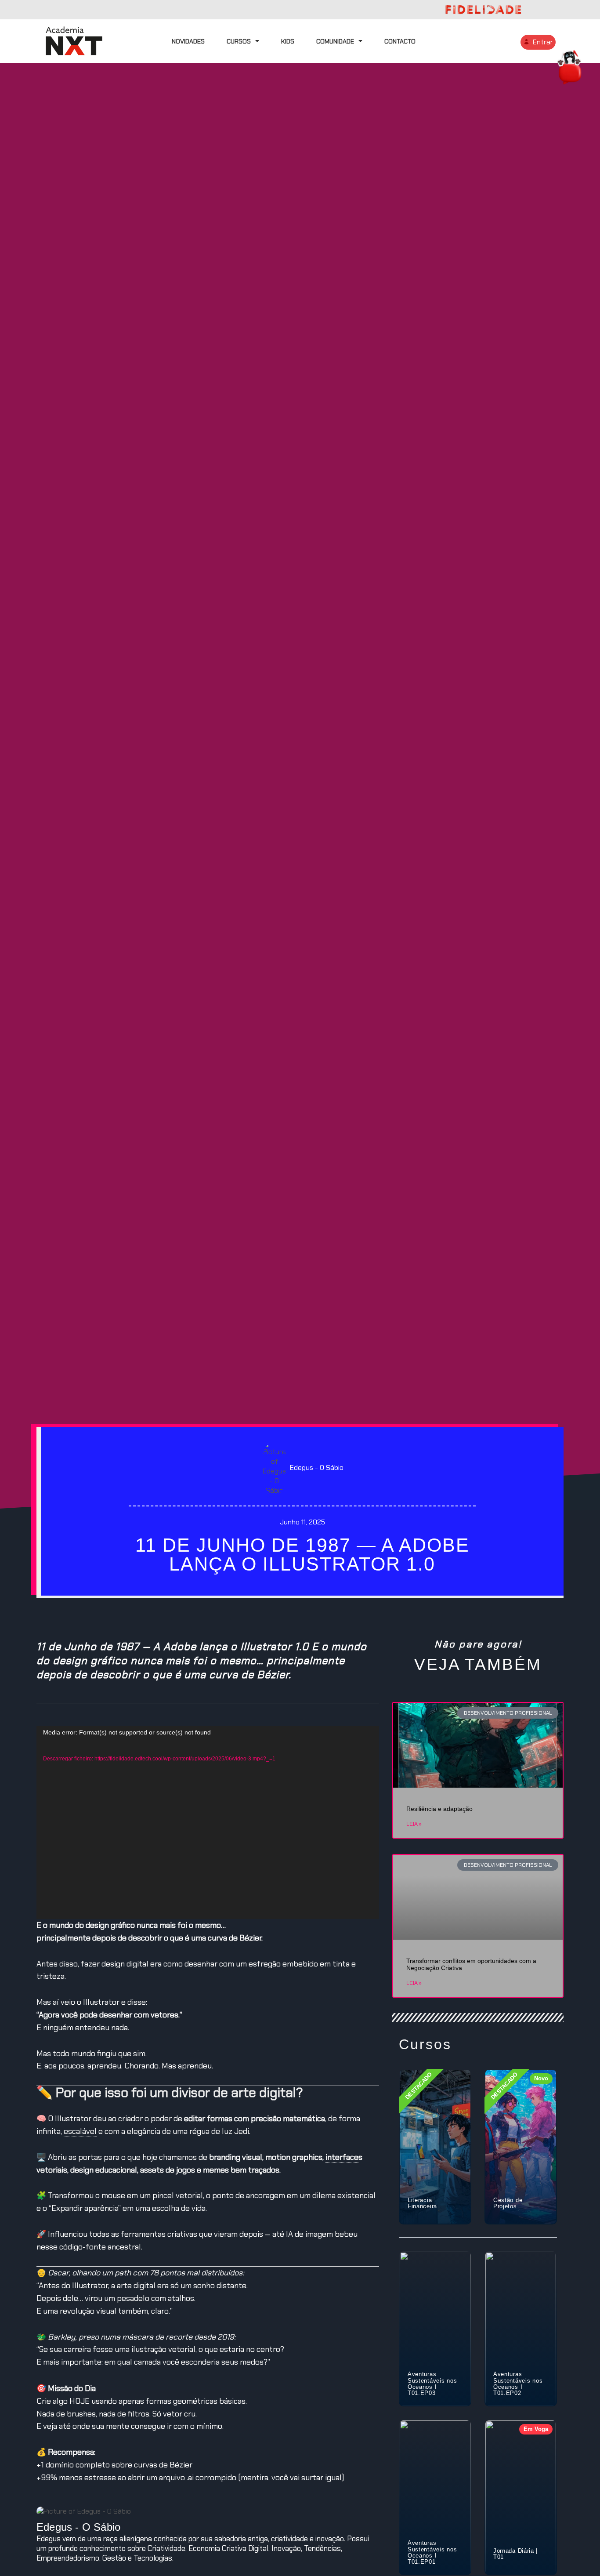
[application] (208, 1823)
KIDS (288, 41)
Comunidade (335, 41)
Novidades (188, 41)
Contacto (400, 41)
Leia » (414, 1824)
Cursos (239, 41)
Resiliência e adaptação (439, 1809)
